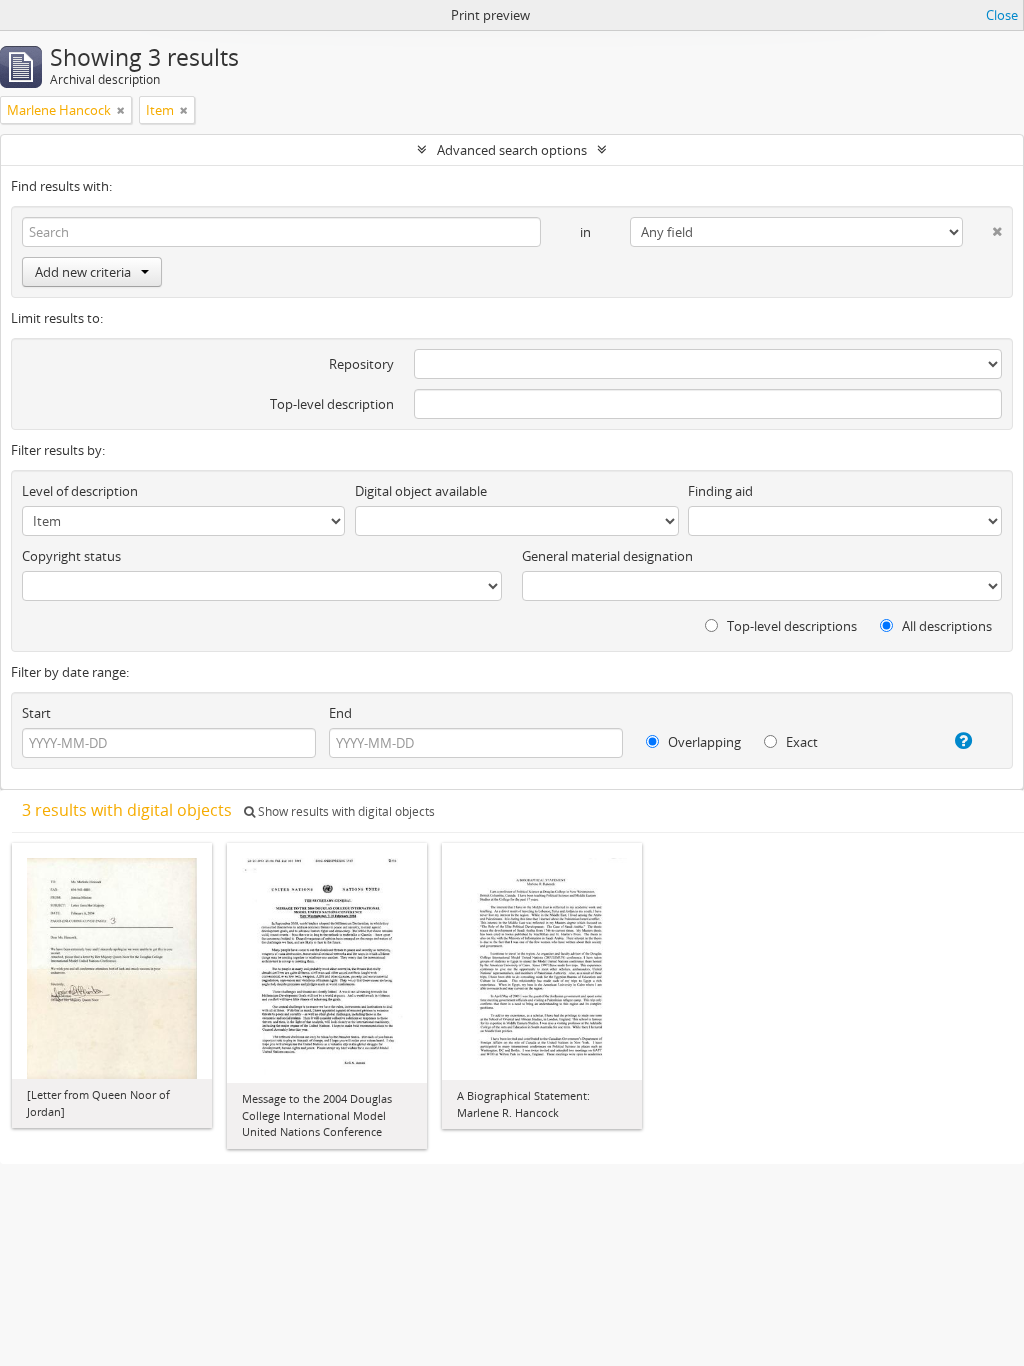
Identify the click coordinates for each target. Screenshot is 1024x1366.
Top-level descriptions (790, 626)
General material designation (607, 556)
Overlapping (703, 742)
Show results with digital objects (345, 811)
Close (1002, 15)
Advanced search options (512, 150)
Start (36, 713)
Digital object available (421, 491)
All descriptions (945, 626)
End (340, 713)
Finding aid (720, 491)
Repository (361, 364)
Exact (800, 742)
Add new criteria (83, 272)
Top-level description (332, 404)
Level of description (80, 491)
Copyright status (71, 556)
